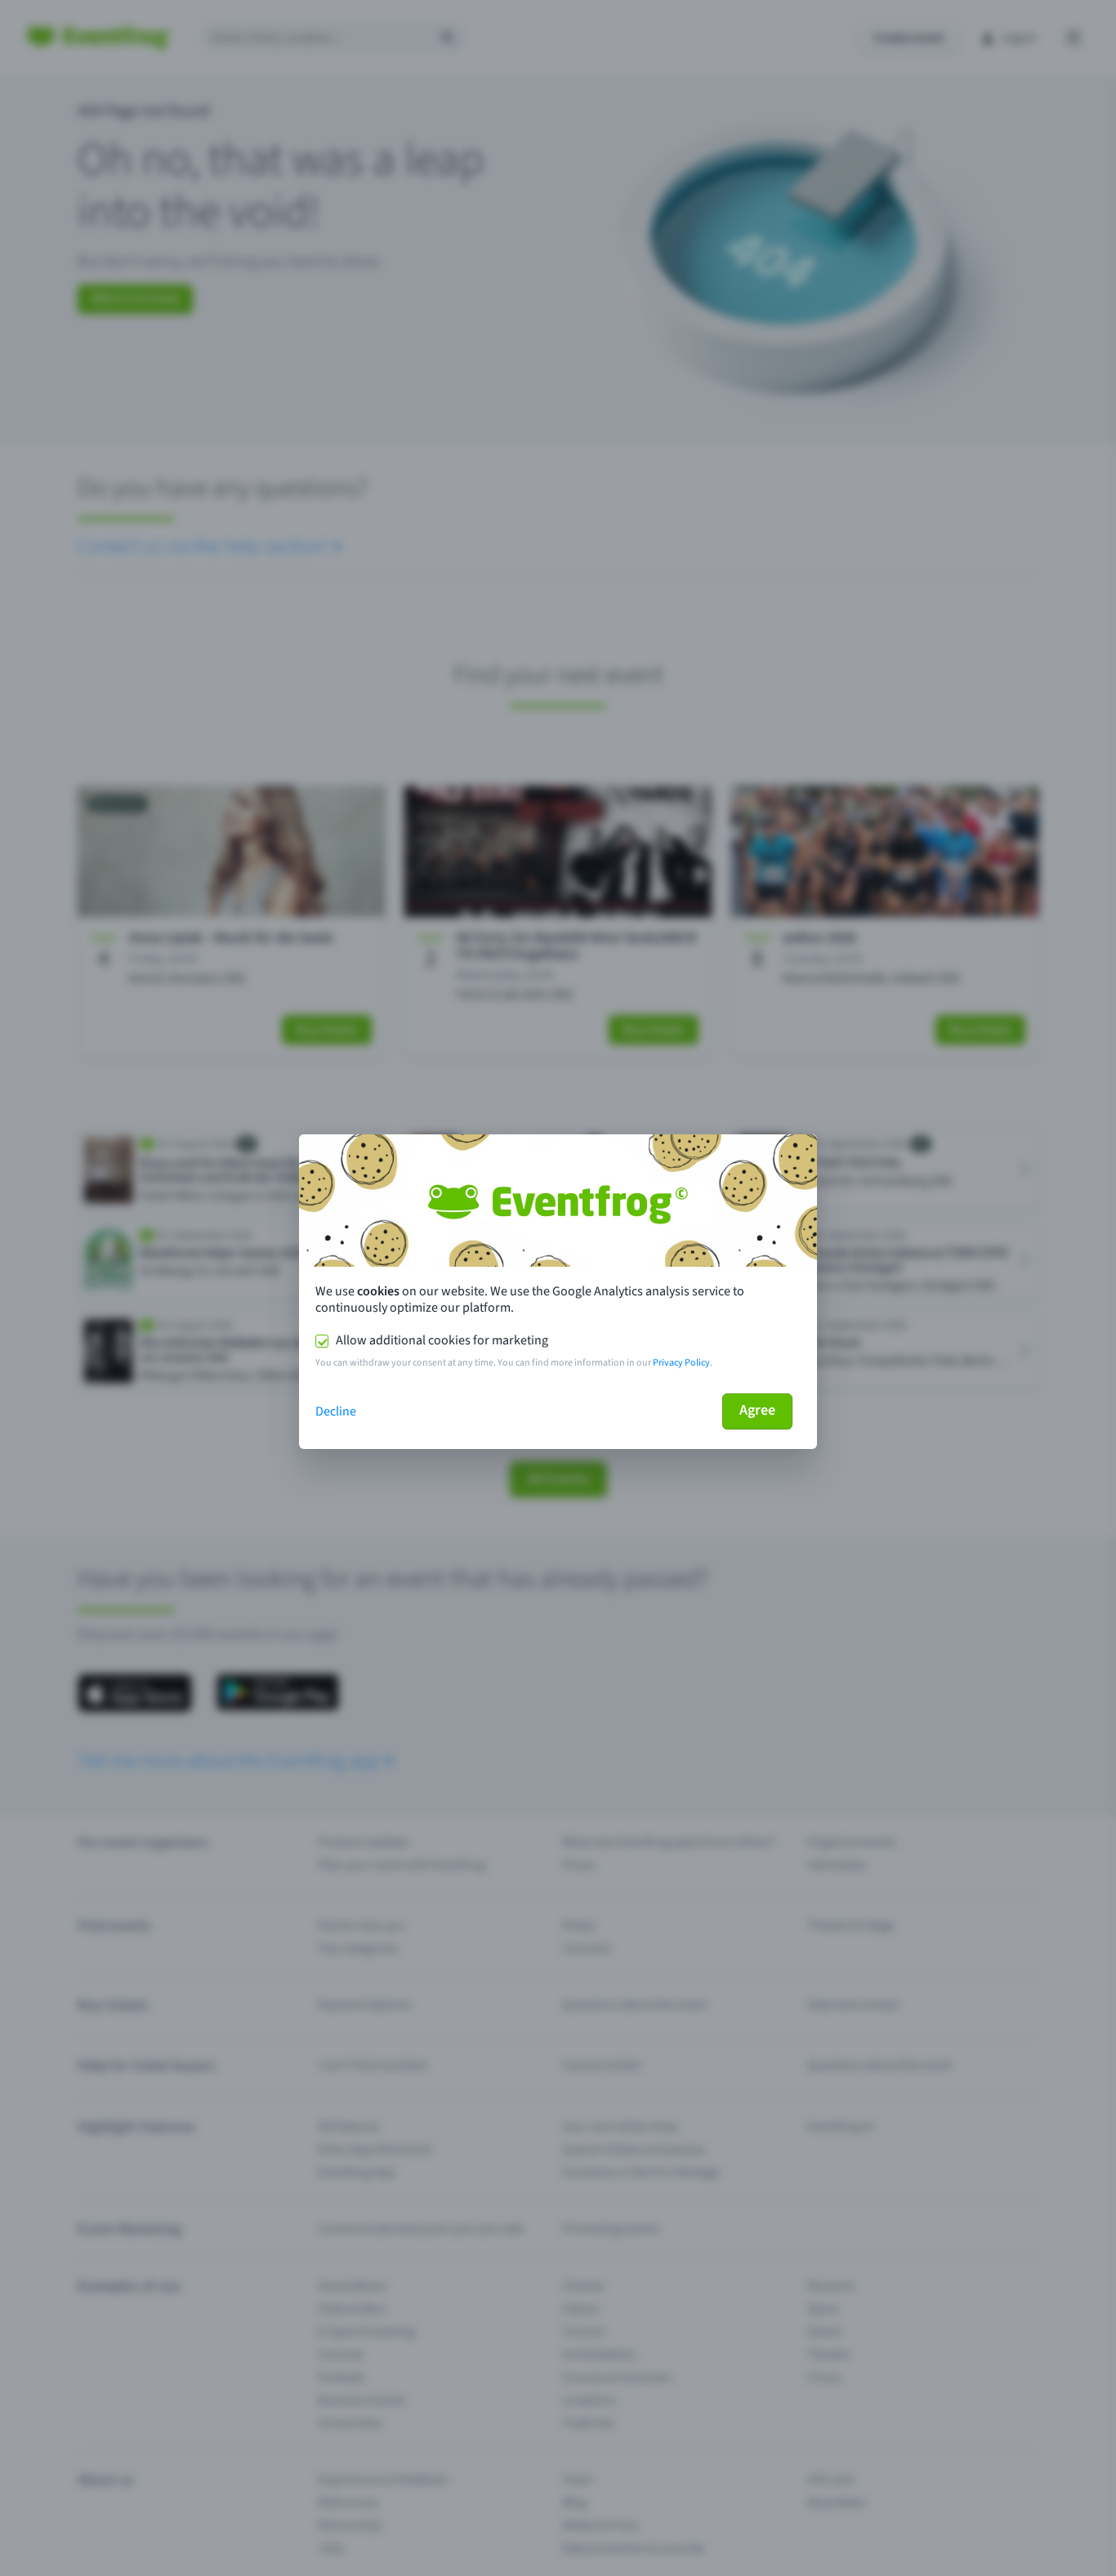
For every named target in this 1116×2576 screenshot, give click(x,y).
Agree (757, 1410)
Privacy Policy (681, 1363)
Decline (336, 1411)
